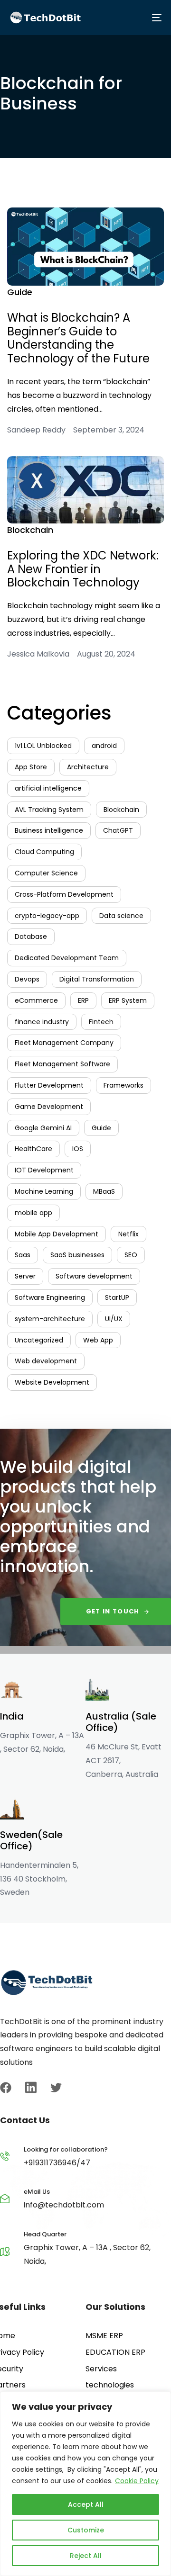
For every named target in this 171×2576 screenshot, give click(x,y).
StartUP (117, 1297)
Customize (86, 2530)
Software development (94, 1276)
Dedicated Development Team (67, 958)
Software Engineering (50, 1297)
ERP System (128, 1000)
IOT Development (44, 1170)
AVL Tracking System (49, 810)
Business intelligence (49, 830)
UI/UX (114, 1319)
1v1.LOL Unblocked (43, 746)
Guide (20, 292)
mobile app (33, 1213)
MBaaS (104, 1191)
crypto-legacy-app (47, 916)
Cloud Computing (44, 852)
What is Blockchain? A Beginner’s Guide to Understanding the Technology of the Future (78, 338)
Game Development (49, 1107)
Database (31, 937)
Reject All (86, 2556)
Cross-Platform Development (64, 894)
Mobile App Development (57, 1234)
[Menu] (123, 18)
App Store (31, 767)
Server (25, 1276)
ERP (83, 1000)
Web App (98, 1340)
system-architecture (50, 1319)
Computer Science (46, 873)
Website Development (52, 1382)
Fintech (101, 1022)
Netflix (128, 1234)
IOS (78, 1149)
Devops (27, 979)
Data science (121, 916)
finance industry (42, 1022)
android (104, 746)
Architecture (88, 767)
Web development (46, 1361)
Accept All (86, 2504)
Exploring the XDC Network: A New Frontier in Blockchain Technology (83, 569)
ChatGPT (118, 830)
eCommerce (36, 1000)
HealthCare (33, 1149)
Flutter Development (49, 1085)
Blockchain (30, 530)
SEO (131, 1255)
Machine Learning (44, 1191)
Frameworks (123, 1085)
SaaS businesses (77, 1255)
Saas (23, 1255)
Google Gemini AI (43, 1128)
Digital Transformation (97, 979)
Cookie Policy (137, 2481)
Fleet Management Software (62, 1064)
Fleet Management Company (64, 1043)
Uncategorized (39, 1340)
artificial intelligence (48, 788)
